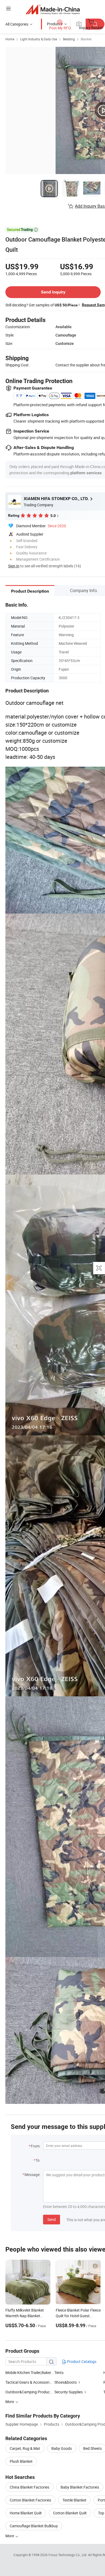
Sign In (14, 566)
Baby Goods (62, 2448)
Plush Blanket (21, 2461)
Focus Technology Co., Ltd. (68, 2555)
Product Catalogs (81, 2361)
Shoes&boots (66, 2382)
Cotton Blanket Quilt (70, 2513)
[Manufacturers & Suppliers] (53, 9)
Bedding (69, 39)
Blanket (86, 39)
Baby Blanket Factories (80, 2487)
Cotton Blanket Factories (30, 2500)
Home (10, 39)
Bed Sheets (92, 2448)
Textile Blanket (74, 2500)
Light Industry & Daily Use (39, 39)
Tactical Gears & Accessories (29, 2382)
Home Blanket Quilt (26, 2513)
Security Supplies (69, 2392)
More (10, 2536)
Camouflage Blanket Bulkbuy (34, 2526)
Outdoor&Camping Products (29, 2392)
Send (52, 2219)
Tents (59, 2372)
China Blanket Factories (29, 2487)
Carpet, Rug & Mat (25, 2448)
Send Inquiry (53, 292)
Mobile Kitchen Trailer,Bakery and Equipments (30, 2372)
